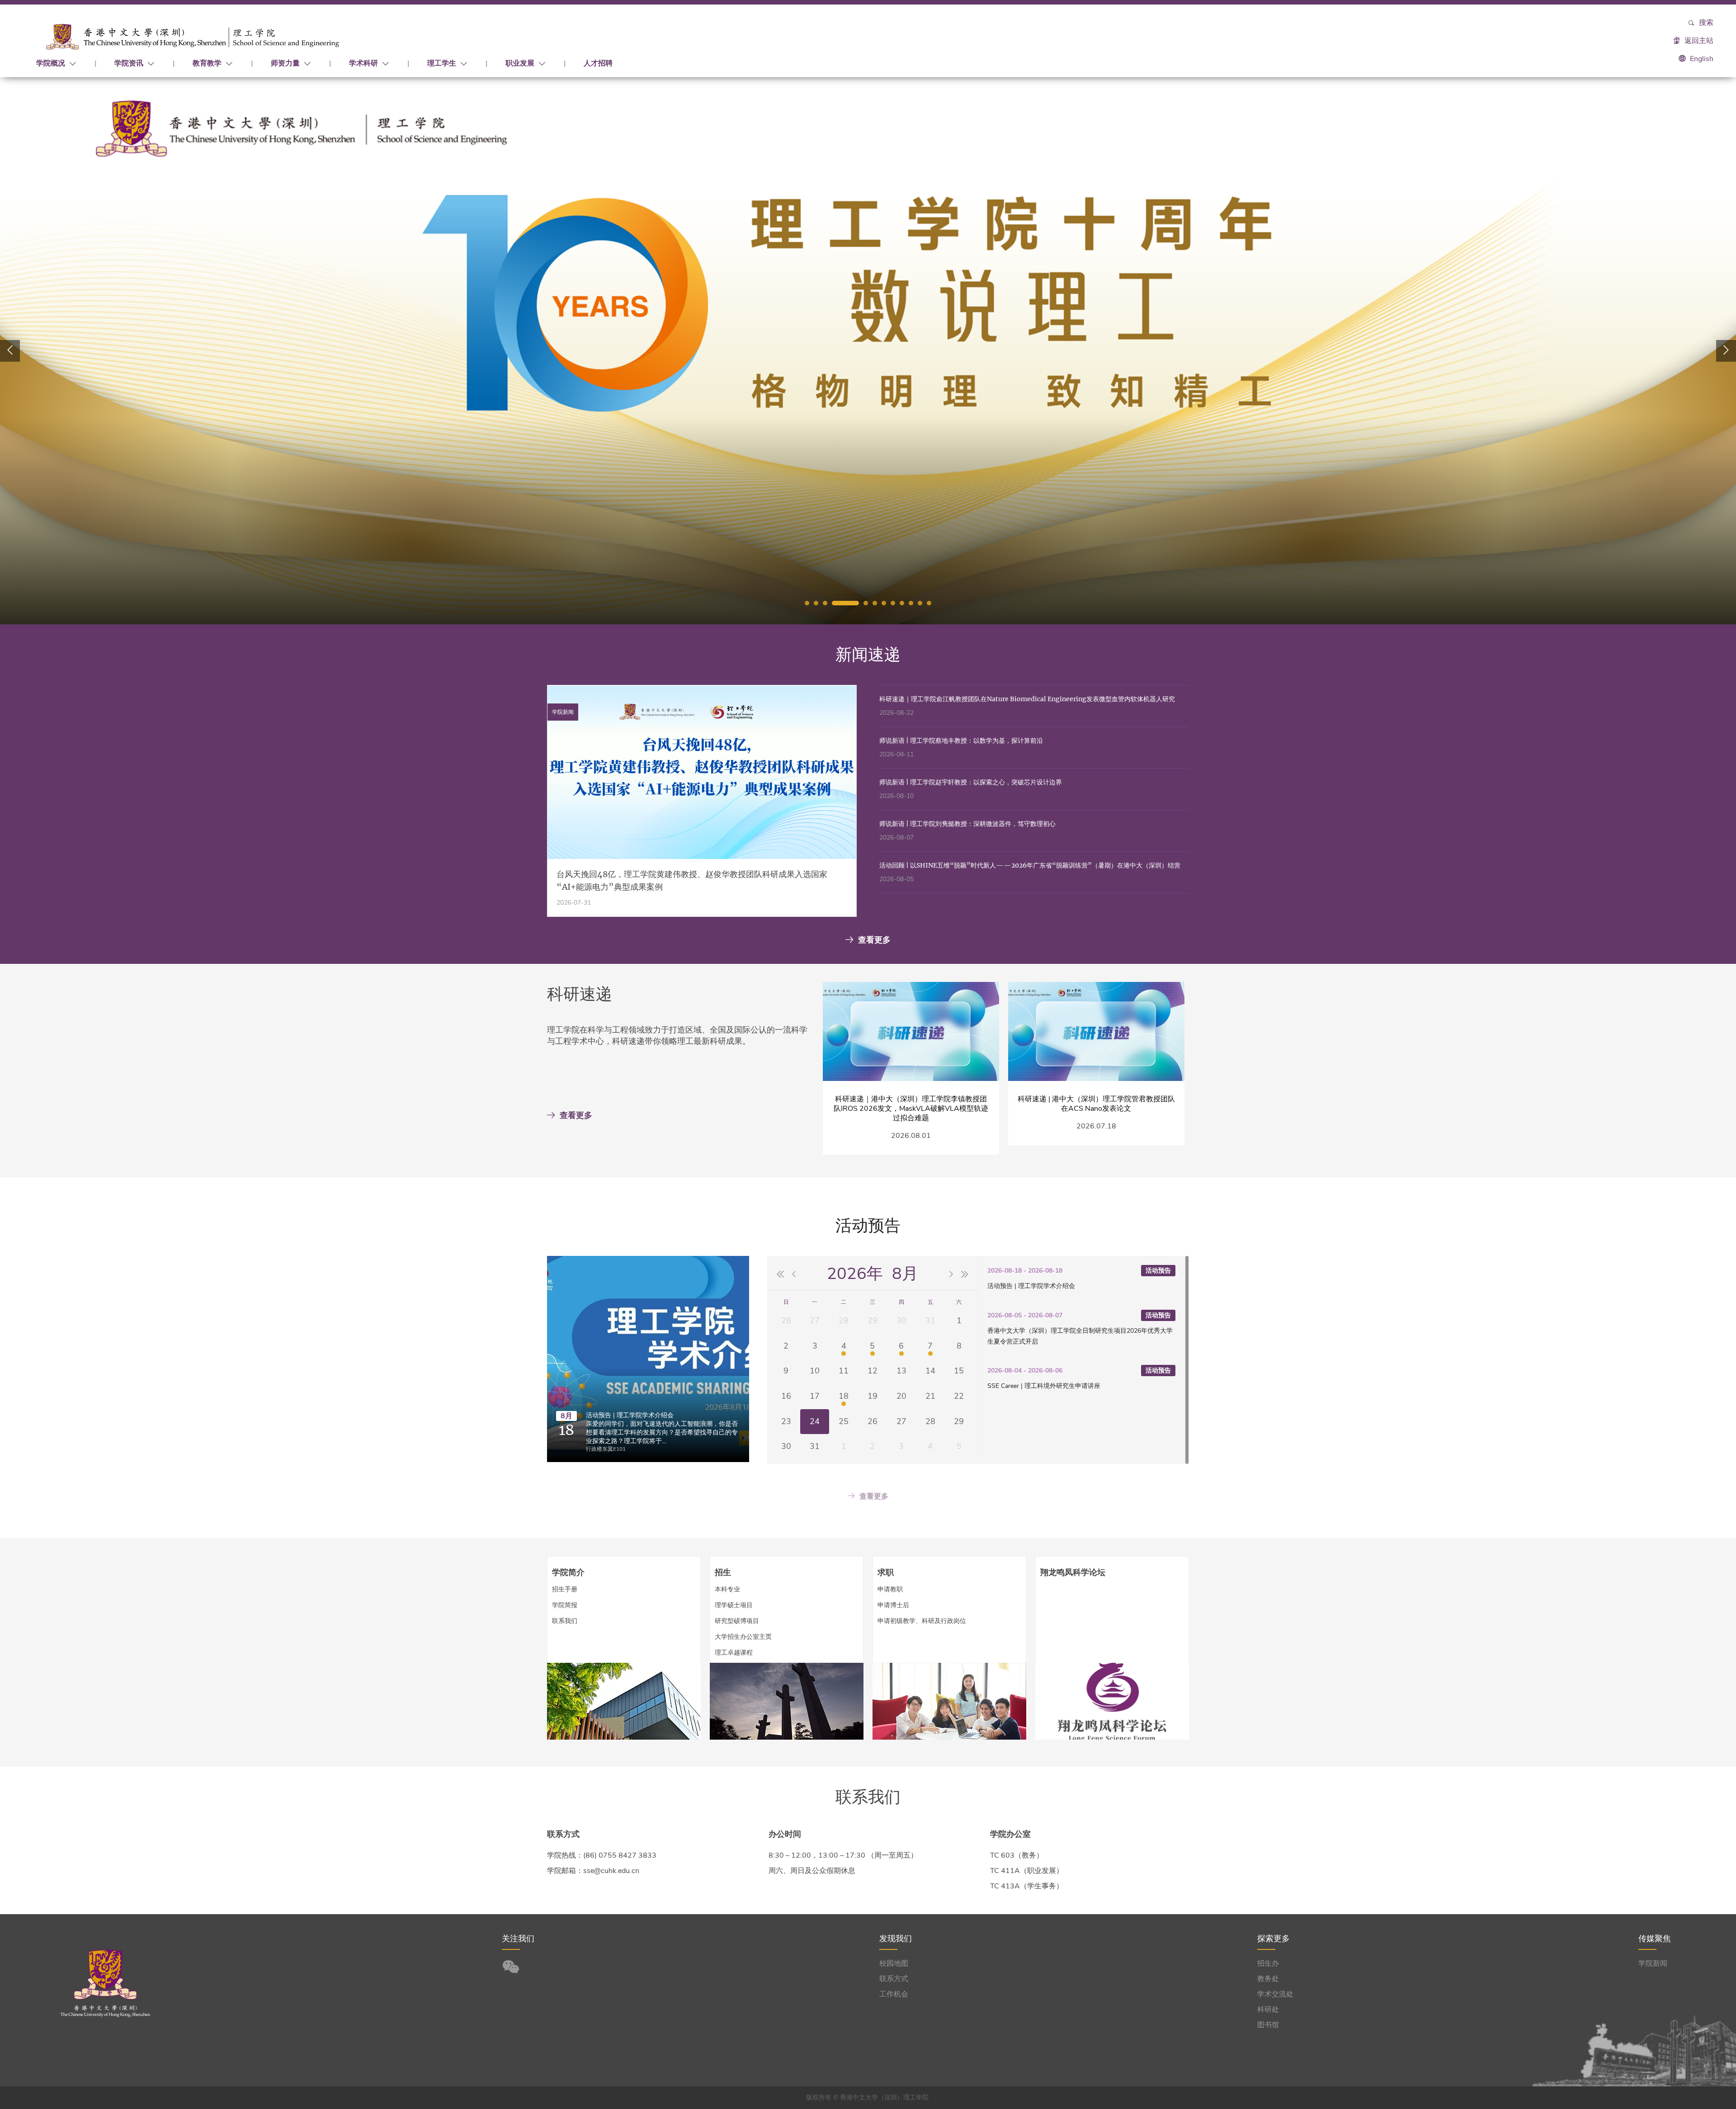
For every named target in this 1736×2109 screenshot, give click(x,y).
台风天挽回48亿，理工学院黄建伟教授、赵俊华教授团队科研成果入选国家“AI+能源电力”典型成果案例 (692, 880)
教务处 (1268, 1979)
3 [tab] (825, 603)
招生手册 (565, 1589)
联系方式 (894, 1979)
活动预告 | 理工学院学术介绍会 (630, 1415)
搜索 (1705, 23)
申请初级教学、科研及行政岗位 (922, 1621)
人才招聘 (598, 63)
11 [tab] (920, 603)
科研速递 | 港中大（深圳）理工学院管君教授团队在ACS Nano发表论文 (1096, 1104)
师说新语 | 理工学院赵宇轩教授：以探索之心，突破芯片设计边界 (971, 782)
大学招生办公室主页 (743, 1637)
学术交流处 (1275, 1994)
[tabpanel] (868, 351)
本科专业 (727, 1589)
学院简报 (565, 1605)
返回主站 (1698, 41)
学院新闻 (1653, 1963)
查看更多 (874, 940)
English (1702, 59)
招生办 (1268, 1963)
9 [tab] (902, 603)
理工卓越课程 (734, 1653)
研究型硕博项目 (737, 1621)
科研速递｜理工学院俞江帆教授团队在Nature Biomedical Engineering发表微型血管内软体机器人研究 (1027, 699)
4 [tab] (845, 603)
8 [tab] (893, 603)
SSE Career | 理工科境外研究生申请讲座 (1044, 1386)
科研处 (1268, 2010)
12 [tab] (929, 603)
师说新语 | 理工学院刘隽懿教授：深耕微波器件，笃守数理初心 (967, 824)
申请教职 (890, 1589)
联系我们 (565, 1621)
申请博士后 (893, 1605)
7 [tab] (884, 603)
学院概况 (52, 63)
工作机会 (894, 1994)
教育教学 (208, 63)
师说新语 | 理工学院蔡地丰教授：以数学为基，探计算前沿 (961, 741)
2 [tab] (816, 603)
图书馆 (1268, 2025)
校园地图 (894, 1963)
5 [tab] (866, 603)
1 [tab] (807, 603)
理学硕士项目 (734, 1605)
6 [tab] (875, 603)
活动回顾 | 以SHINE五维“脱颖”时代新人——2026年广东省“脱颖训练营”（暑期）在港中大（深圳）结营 (1030, 865)
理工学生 (443, 63)
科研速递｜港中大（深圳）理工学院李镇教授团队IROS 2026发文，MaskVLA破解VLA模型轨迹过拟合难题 (911, 1109)
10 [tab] (911, 603)
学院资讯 (130, 63)
